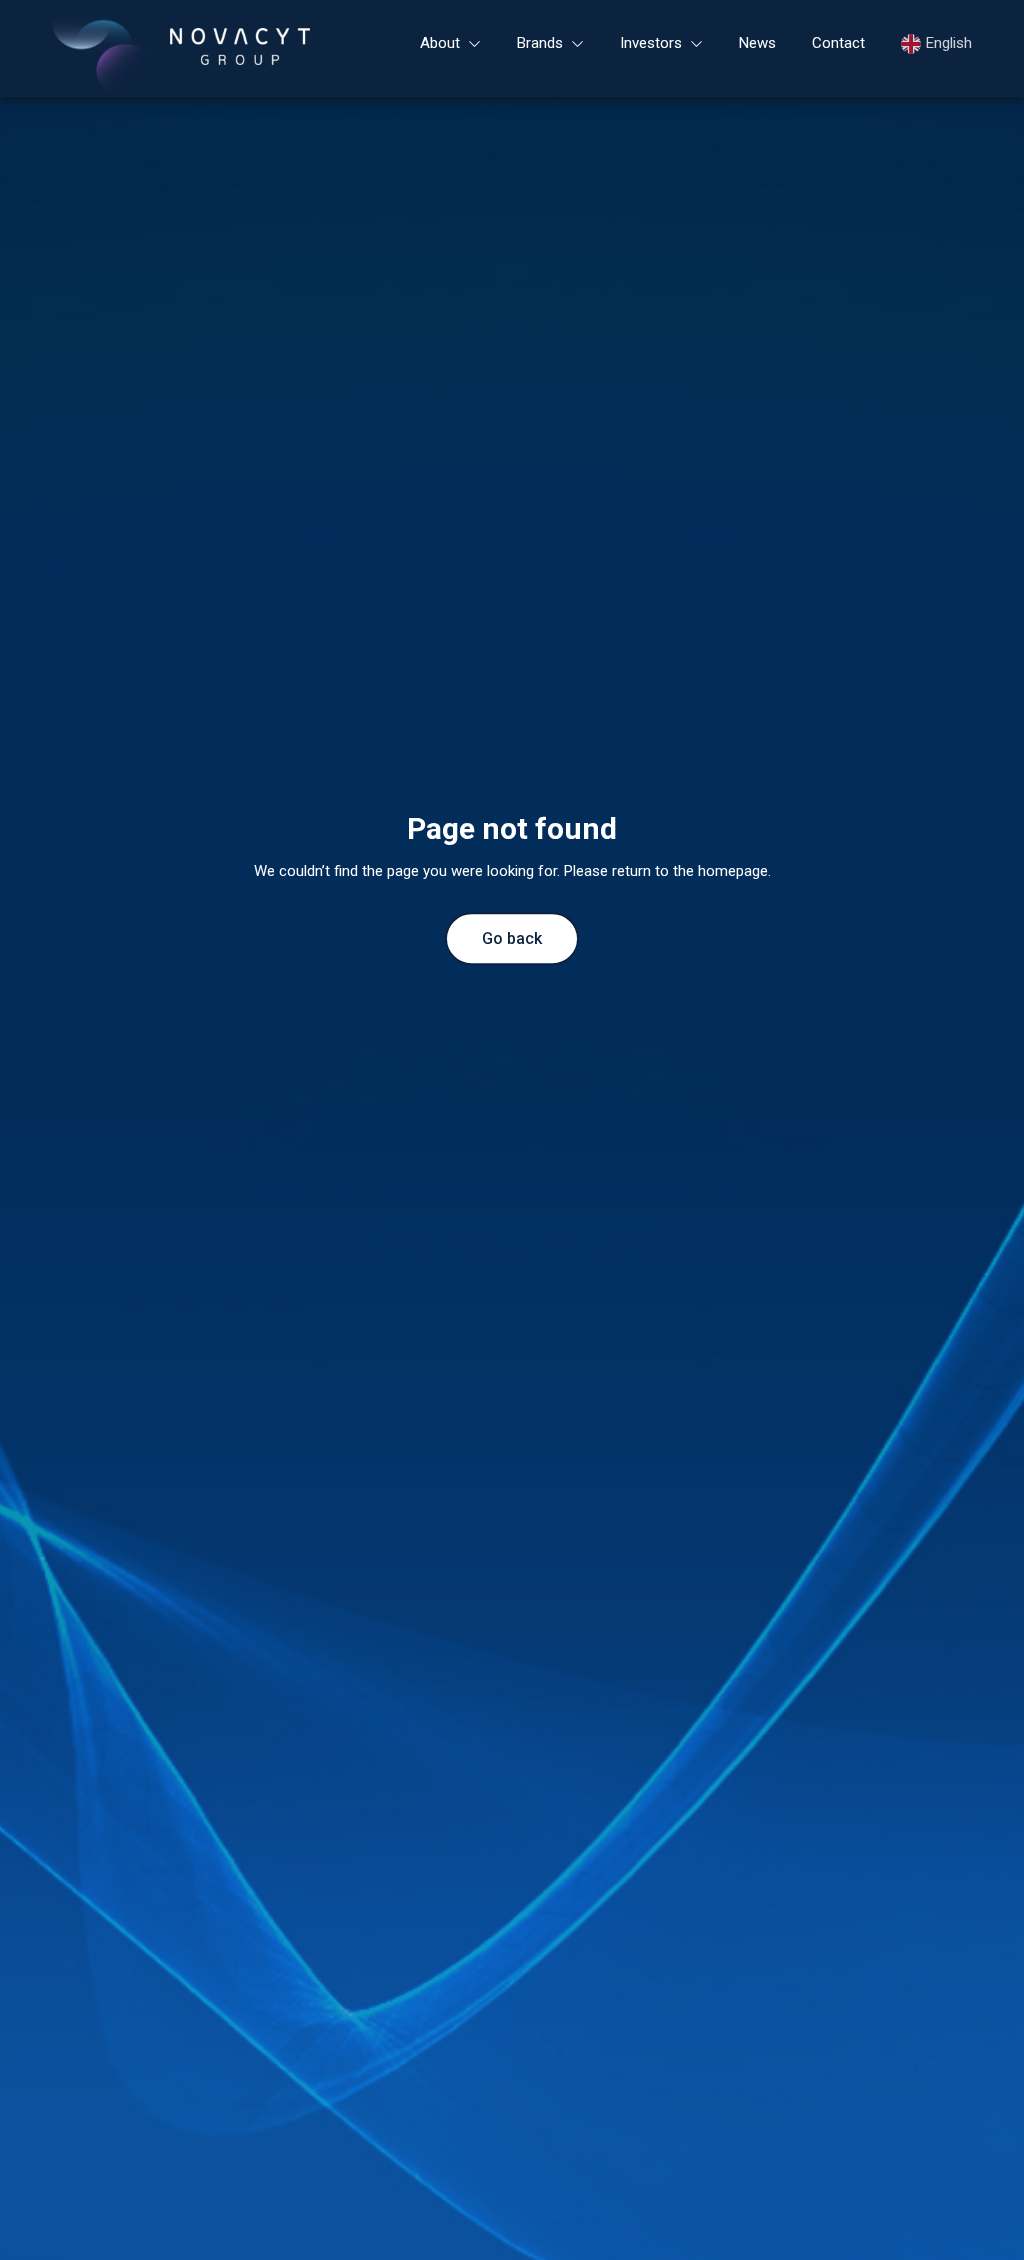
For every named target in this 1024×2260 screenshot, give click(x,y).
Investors (651, 43)
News (757, 43)
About (440, 43)
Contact (838, 43)
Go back (512, 938)
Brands (540, 43)
